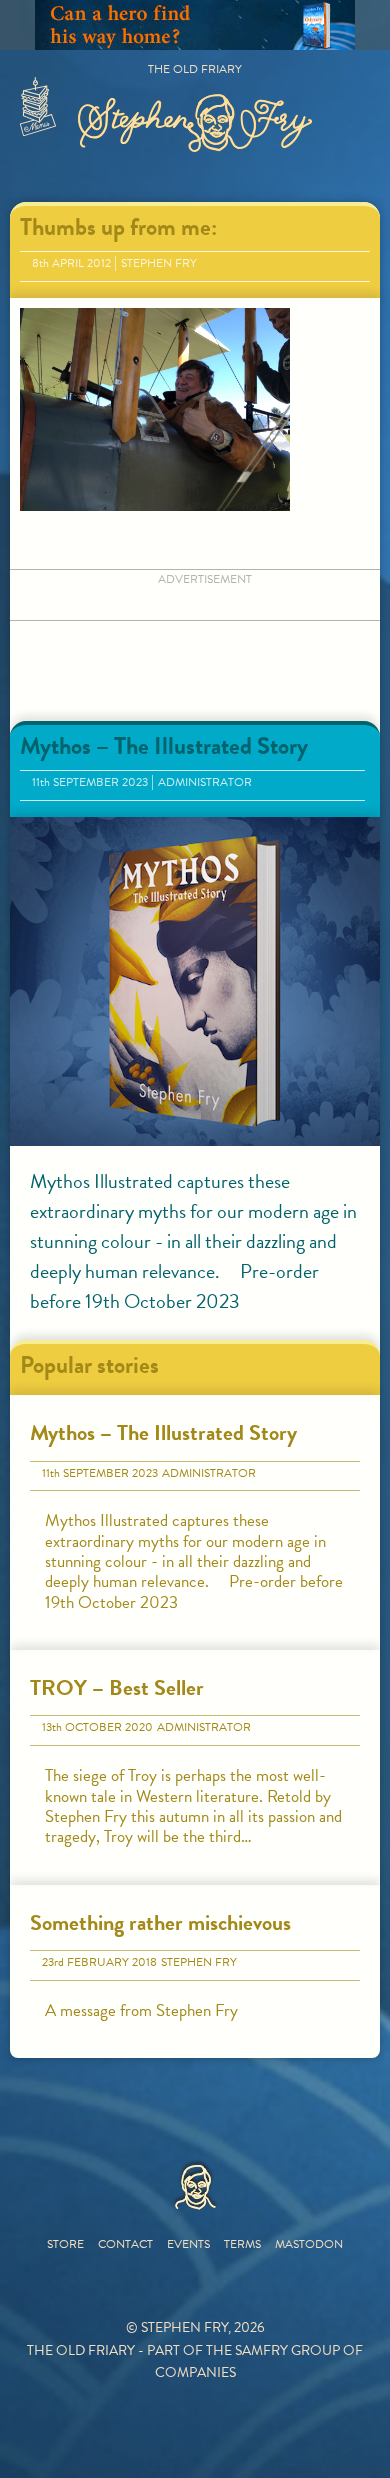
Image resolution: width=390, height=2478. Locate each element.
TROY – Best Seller (117, 1687)
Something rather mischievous (160, 1922)
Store (65, 2244)
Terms (242, 2244)
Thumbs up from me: (118, 227)
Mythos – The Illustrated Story (164, 746)
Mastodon (309, 2244)
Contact (125, 2244)
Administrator (205, 782)
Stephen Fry (159, 263)
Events (188, 2244)
